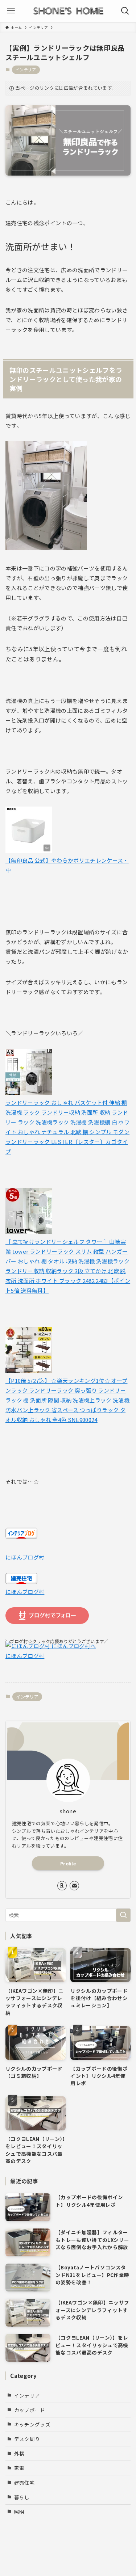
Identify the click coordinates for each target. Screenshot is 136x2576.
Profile (68, 1863)
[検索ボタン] (125, 11)
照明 (19, 2512)
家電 (19, 2468)
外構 (19, 2453)
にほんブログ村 (25, 1557)
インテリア (26, 70)
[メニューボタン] (11, 11)
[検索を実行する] (123, 1915)
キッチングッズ (32, 2424)
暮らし (22, 2497)
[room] (62, 1886)
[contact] (74, 1886)
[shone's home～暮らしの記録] (68, 11)
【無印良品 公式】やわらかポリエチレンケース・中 (67, 865)
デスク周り (27, 2439)
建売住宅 (24, 2483)
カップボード (30, 2410)
